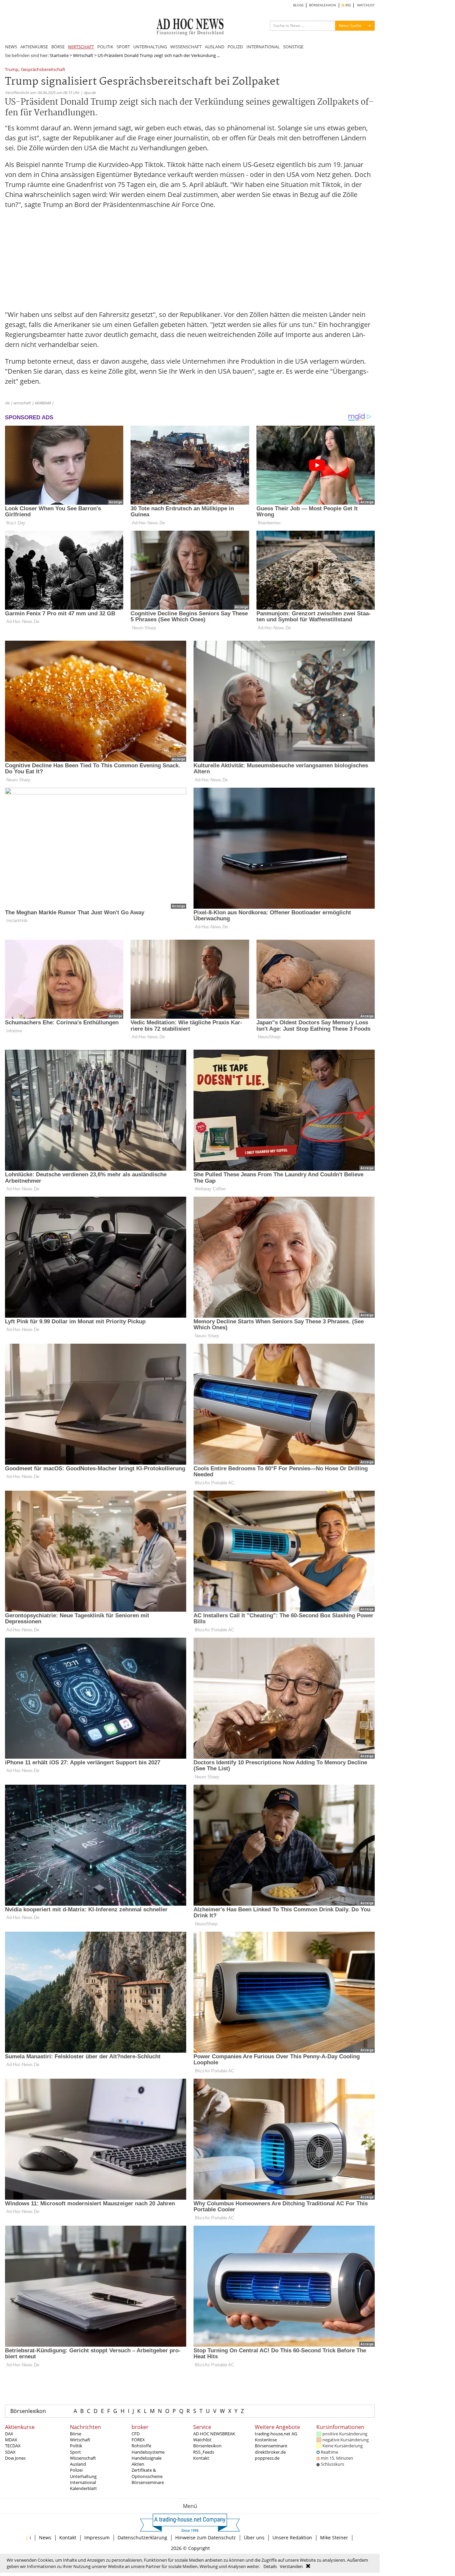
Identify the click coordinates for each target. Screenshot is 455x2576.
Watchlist (202, 2440)
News (45, 2537)
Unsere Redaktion (292, 2537)
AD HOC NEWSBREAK (214, 2434)
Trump (12, 70)
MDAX (11, 2440)
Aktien (138, 2464)
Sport (75, 2452)
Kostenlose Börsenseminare (271, 2443)
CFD (136, 2434)
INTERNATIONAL (263, 47)
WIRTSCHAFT (81, 47)
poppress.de (267, 2458)
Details (270, 2566)
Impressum (97, 2537)
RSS (348, 5)
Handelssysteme (148, 2452)
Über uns (254, 2537)
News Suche (350, 25)
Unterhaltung (83, 2476)
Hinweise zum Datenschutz (206, 2537)
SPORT (123, 47)
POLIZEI (235, 47)
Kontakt (201, 2458)
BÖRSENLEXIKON (323, 5)
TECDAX (13, 2446)
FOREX (138, 2440)
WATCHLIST (366, 5)
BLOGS (298, 5)
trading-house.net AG (276, 2434)
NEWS (11, 47)
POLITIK (105, 47)
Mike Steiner (334, 2537)
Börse (76, 2434)
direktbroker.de (270, 2452)
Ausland (78, 2464)
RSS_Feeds (204, 2452)
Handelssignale (147, 2458)
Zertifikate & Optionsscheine (147, 2473)
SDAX (10, 2452)
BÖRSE (58, 47)
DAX (9, 2434)
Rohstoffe (141, 2446)
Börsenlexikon (28, 2411)
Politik (76, 2446)
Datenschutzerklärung (142, 2537)
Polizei (76, 2470)
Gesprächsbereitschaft (43, 70)
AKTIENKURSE (34, 47)
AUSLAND (215, 47)
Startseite (59, 55)
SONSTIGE (293, 47)
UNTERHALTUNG (150, 47)
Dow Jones (15, 2458)
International (83, 2482)
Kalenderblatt (83, 2488)
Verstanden (291, 2566)
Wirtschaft (83, 55)
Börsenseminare (148, 2482)
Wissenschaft (83, 2458)
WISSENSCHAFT (186, 47)
